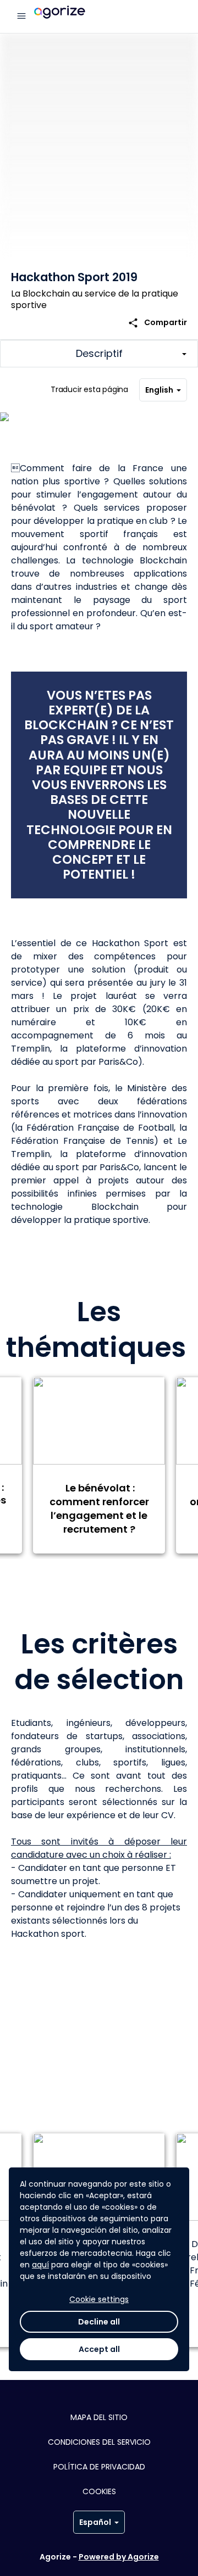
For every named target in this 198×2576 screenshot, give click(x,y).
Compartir (157, 323)
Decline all (99, 2322)
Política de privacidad (99, 2467)
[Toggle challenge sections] (99, 354)
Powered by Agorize (119, 2557)
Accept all (99, 2349)
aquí (40, 2265)
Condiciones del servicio (99, 2442)
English (159, 390)
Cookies (99, 2491)
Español (95, 2522)
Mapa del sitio (99, 2417)
